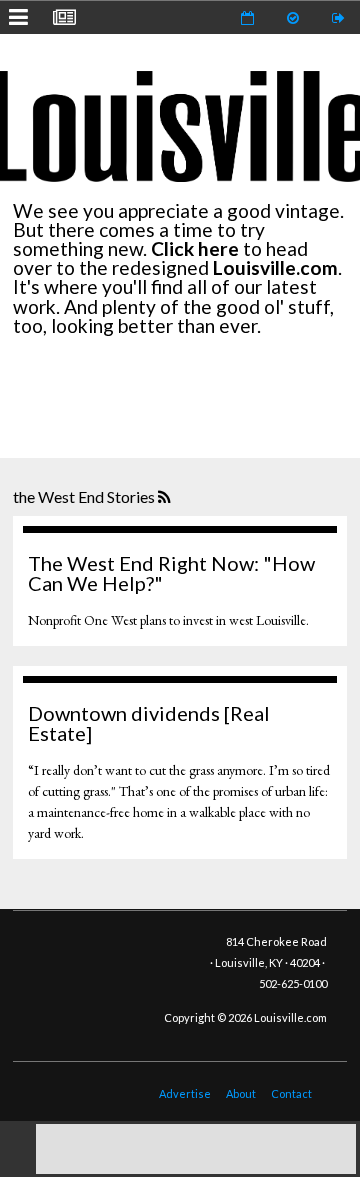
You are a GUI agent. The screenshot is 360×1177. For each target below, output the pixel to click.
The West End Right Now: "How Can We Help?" (171, 573)
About (241, 1093)
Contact (291, 1093)
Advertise (185, 1093)
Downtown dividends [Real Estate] (149, 723)
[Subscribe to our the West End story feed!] (166, 498)
